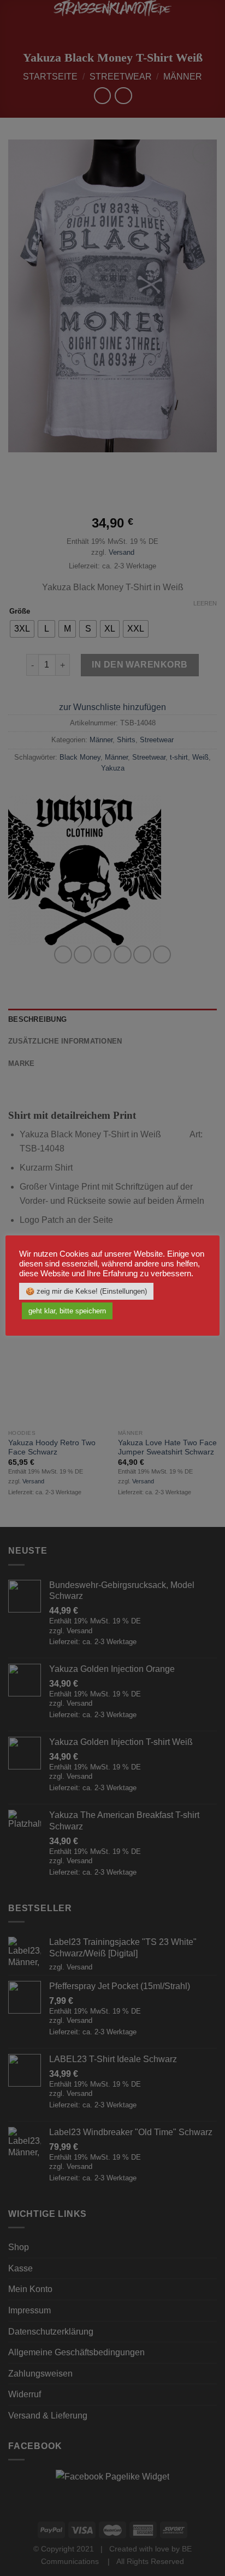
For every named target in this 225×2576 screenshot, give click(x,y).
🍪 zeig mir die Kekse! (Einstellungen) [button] (86, 1291)
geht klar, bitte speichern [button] (67, 1311)
